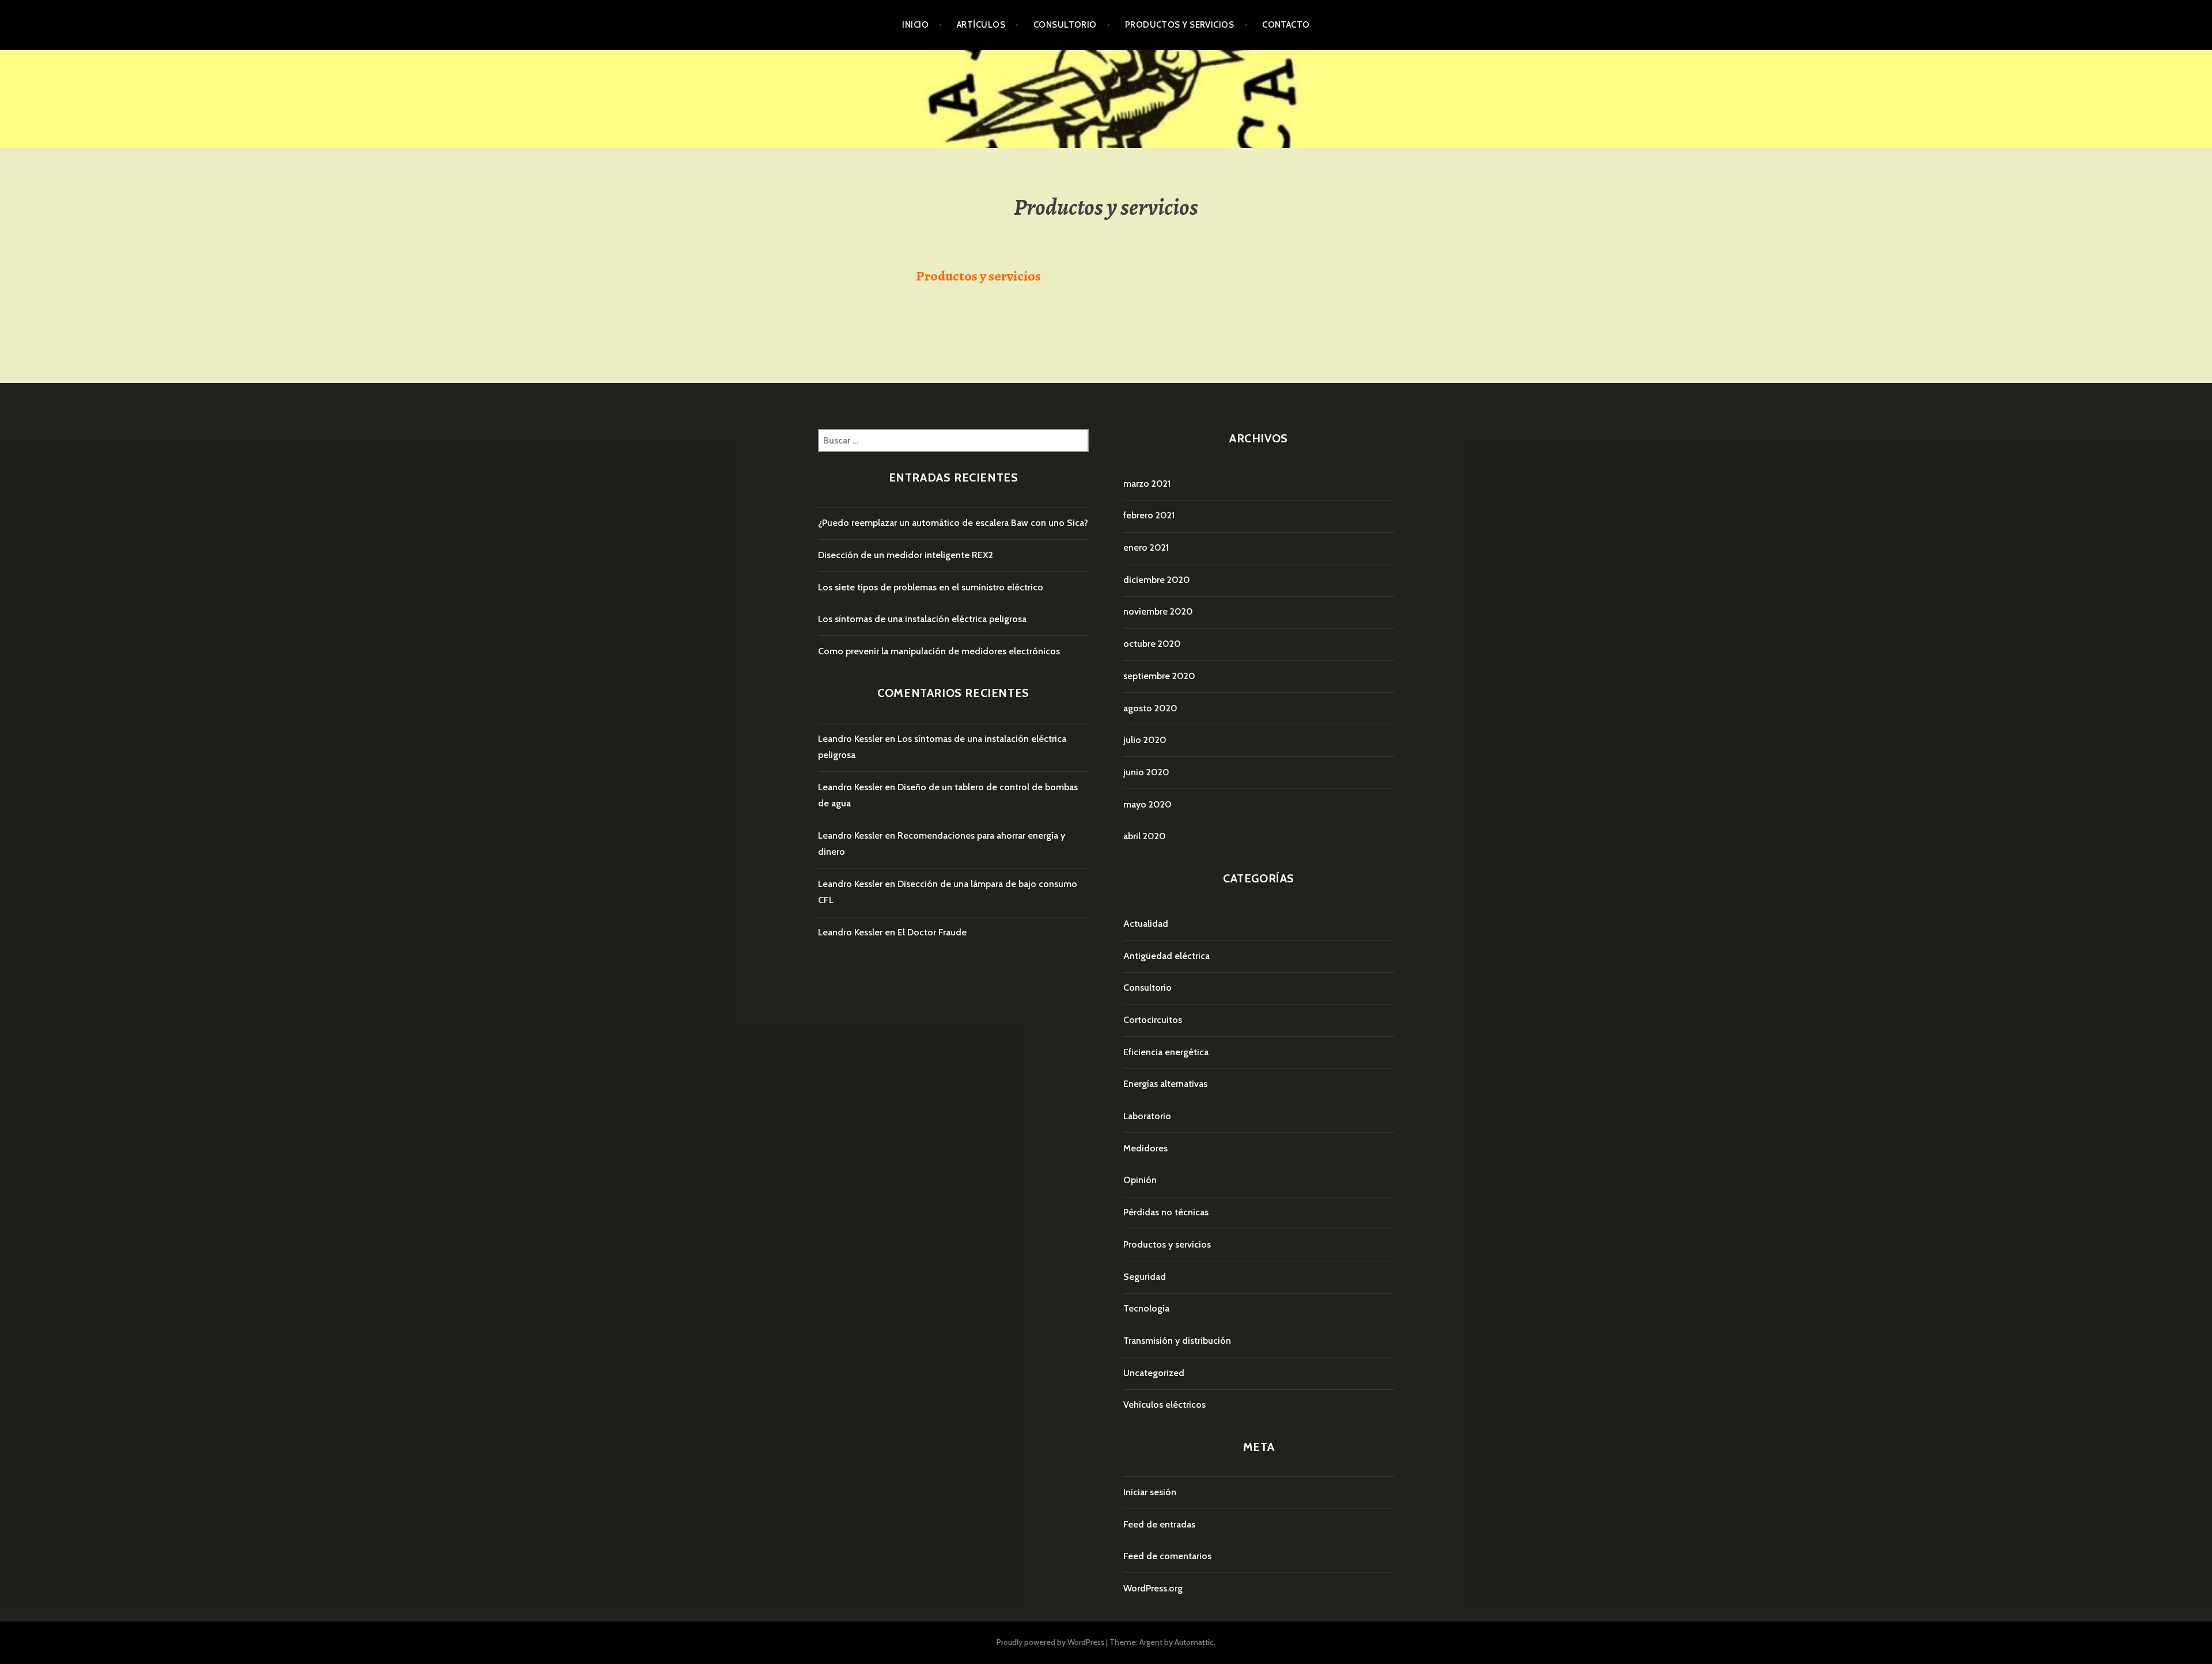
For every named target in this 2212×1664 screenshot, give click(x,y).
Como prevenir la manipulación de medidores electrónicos (939, 651)
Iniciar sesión (1150, 1492)
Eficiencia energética (1166, 1052)
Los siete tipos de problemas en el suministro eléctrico (931, 587)
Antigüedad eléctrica (1166, 956)
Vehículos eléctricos (1164, 1405)
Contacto (1286, 25)
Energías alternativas (1165, 1084)
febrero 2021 (1149, 515)
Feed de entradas (1159, 1524)
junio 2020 (1146, 772)
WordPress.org (1153, 1588)
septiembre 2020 (1159, 676)
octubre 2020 (1152, 644)
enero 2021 (1146, 547)
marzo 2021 (1147, 484)
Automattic (1194, 1642)
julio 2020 (1145, 740)
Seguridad (1145, 1277)
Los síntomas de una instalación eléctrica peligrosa (922, 619)
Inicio (915, 25)
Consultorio (1065, 25)
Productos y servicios (1179, 25)
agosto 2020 (1150, 708)
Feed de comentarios (1167, 1556)
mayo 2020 (1147, 804)
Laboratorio (1147, 1116)
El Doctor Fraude (932, 932)
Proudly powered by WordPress (1050, 1642)
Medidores (1145, 1148)
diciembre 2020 (1157, 580)
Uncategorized (1154, 1373)
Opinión (1140, 1180)
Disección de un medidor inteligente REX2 (906, 555)
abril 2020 (1145, 836)
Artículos (981, 25)
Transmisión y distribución (1177, 1341)
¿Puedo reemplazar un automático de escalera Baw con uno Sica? (953, 523)
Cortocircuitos (1153, 1020)
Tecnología (1146, 1308)
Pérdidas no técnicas (1166, 1212)
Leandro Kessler (850, 739)
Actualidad (1146, 924)
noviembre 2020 (1158, 611)
